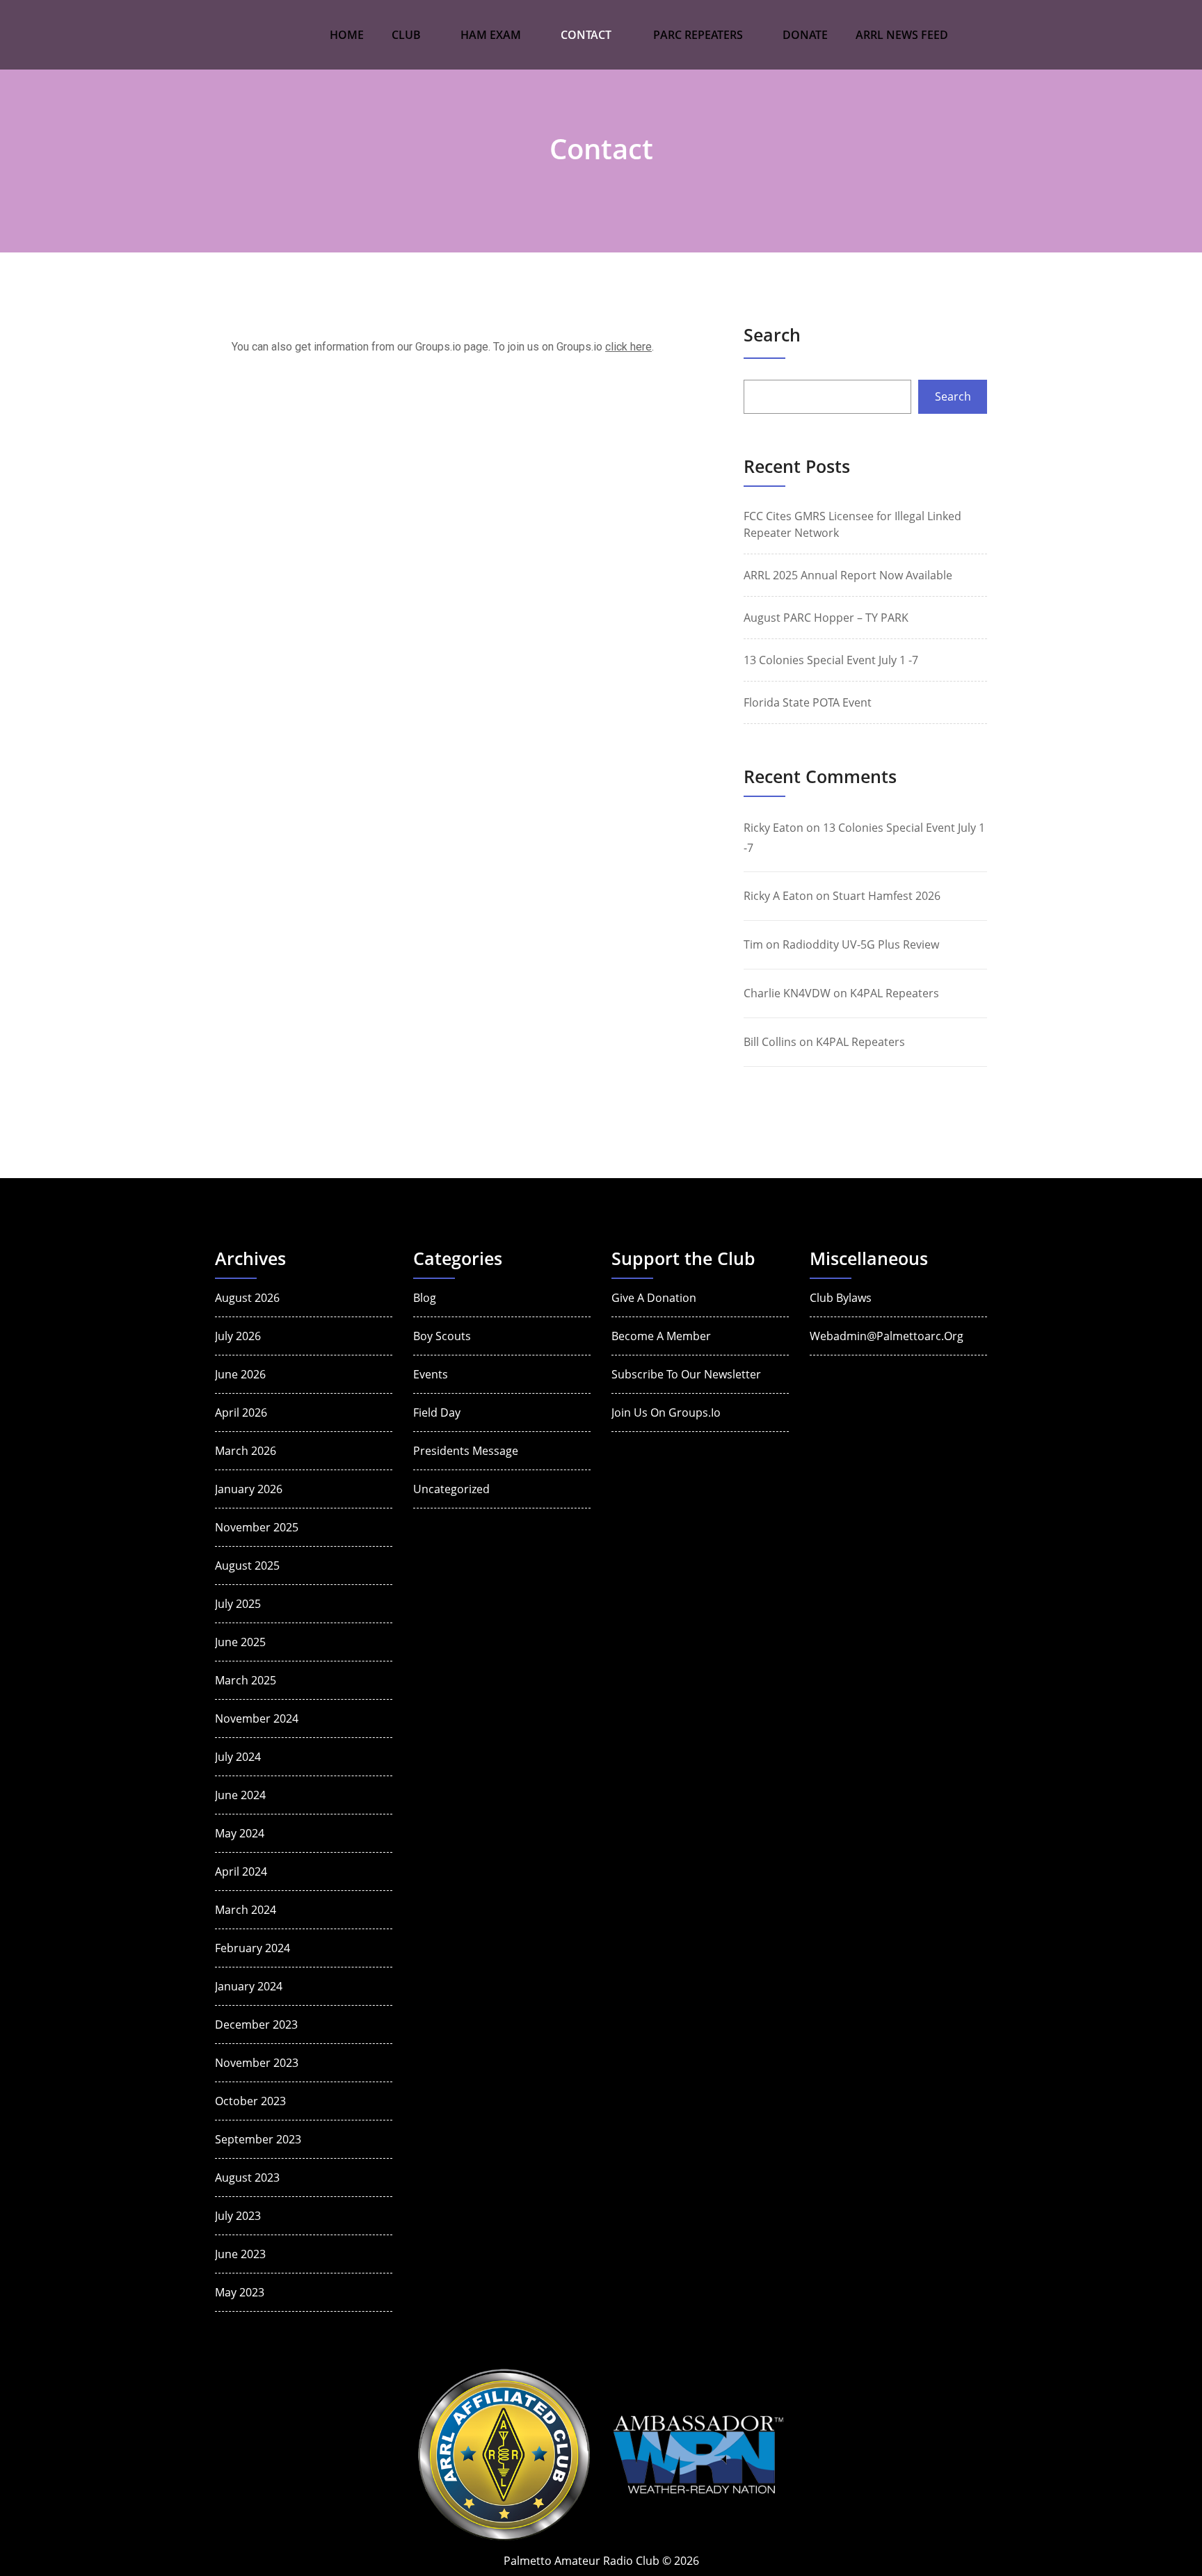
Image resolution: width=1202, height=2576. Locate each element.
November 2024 (257, 1718)
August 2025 (247, 1565)
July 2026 (238, 1336)
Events (431, 1374)
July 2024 (238, 1757)
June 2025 (240, 1642)
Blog (425, 1298)
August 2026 (247, 1298)
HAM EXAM (491, 35)
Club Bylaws (841, 1298)
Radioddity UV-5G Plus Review (861, 944)
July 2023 (238, 2216)
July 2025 (238, 1604)
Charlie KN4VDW (787, 993)
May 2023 (240, 2292)
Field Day (437, 1412)
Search (772, 335)
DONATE (805, 35)
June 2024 (240, 1795)
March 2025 (246, 1680)
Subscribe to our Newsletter (686, 1374)
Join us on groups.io (666, 1412)
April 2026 (241, 1412)
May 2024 (240, 1833)
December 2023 (256, 2024)
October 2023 (250, 2101)
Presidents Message (466, 1451)
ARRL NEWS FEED (902, 35)
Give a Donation (654, 1298)
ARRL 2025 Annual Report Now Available (848, 575)
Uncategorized (451, 1489)
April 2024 (241, 1871)
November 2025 (257, 1527)
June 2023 (240, 2254)
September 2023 (258, 2139)
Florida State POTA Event (808, 702)
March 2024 (246, 1910)
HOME (347, 35)
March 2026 (246, 1451)
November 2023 (257, 2063)
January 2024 (249, 1986)
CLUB (406, 35)
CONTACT (586, 35)
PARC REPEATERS (698, 35)
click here (628, 347)
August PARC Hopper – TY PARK (826, 618)
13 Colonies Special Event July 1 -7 (831, 660)
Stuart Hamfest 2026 (887, 896)
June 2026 (240, 1374)
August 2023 (247, 2177)
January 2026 (249, 1489)
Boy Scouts (442, 1336)
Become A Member (661, 1336)
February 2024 (253, 1948)
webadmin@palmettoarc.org (887, 1336)
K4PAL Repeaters (895, 993)
